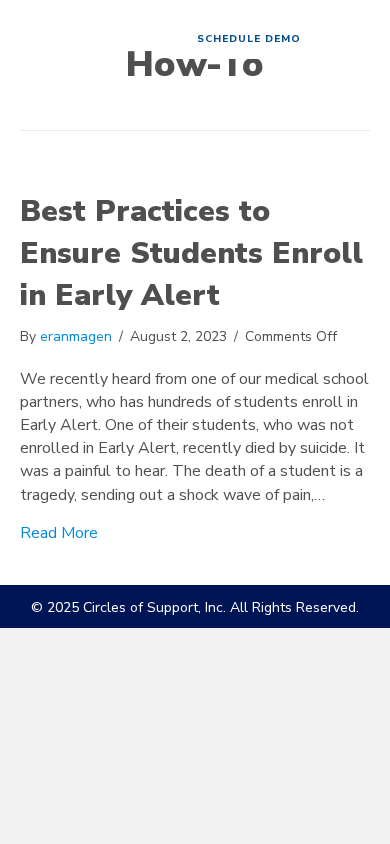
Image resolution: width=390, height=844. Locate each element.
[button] (249, 39)
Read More (59, 533)
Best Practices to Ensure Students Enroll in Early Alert (191, 253)
